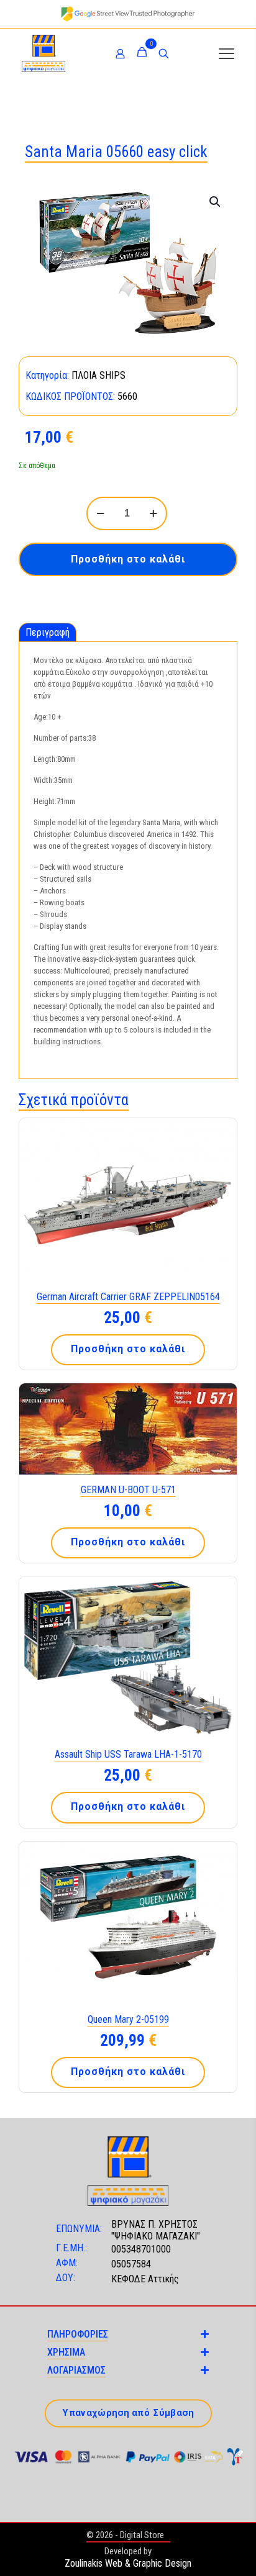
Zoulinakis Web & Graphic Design (128, 2563)
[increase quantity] (153, 513)
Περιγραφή (48, 632)
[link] (128, 14)
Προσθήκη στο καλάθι (128, 559)
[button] (216, 202)
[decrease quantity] (100, 513)
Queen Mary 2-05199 (128, 2019)
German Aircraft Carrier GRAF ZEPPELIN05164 (128, 1297)
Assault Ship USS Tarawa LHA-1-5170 (128, 1754)
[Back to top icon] (231, 2551)
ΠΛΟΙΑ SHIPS (98, 375)
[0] (142, 53)
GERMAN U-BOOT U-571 (128, 1490)
